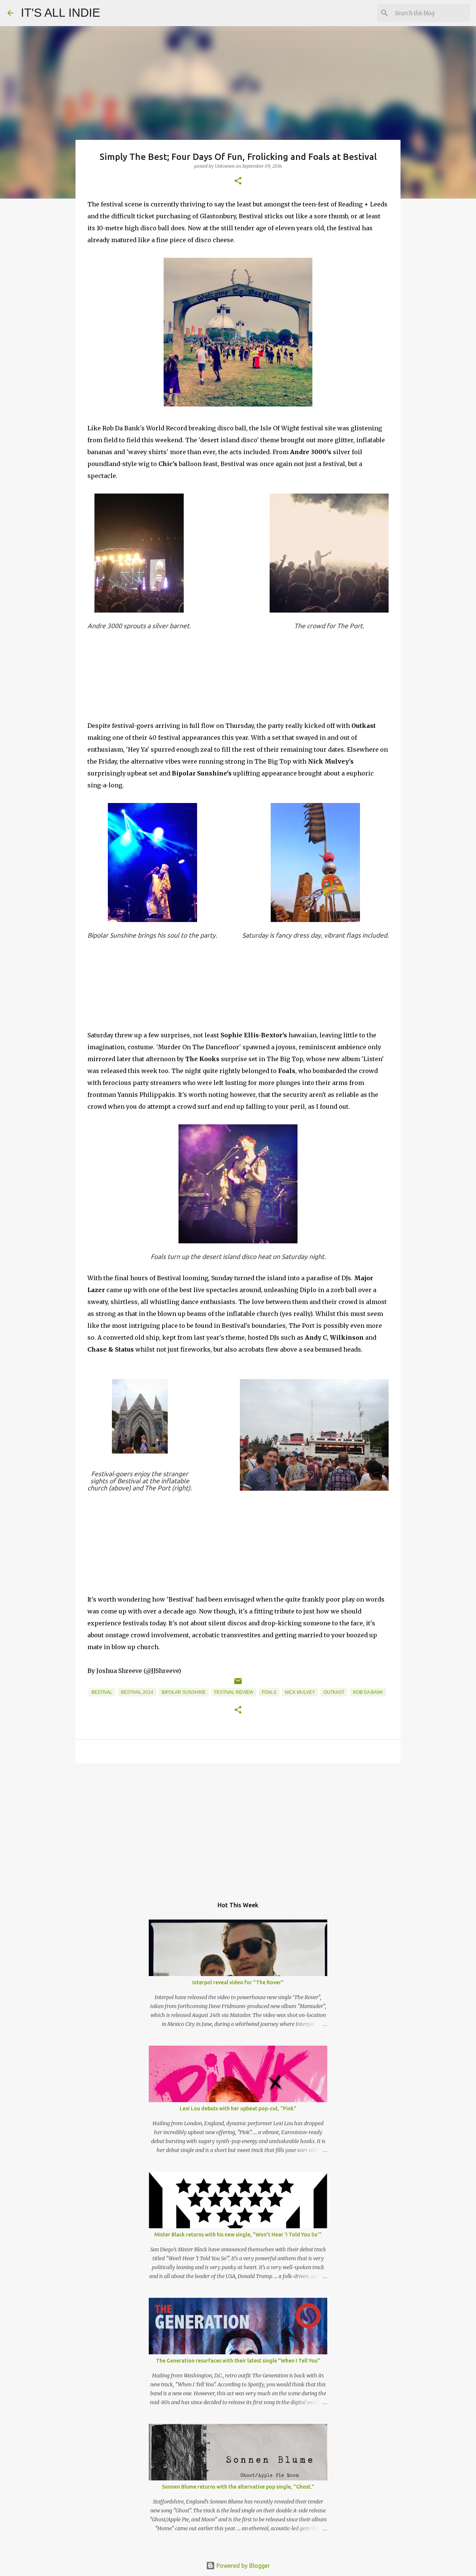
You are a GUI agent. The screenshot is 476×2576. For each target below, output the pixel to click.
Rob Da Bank (368, 1692)
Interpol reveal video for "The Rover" (238, 1982)
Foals (269, 1692)
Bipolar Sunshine (184, 1692)
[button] (238, 181)
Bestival (102, 1692)
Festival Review (234, 1692)
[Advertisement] (238, 1827)
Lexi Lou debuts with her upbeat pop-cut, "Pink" (238, 2108)
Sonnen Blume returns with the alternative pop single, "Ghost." (238, 2487)
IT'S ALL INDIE (60, 13)
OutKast (334, 1692)
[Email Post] (238, 1684)
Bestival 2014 (137, 1692)
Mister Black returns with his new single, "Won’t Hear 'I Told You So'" (238, 2235)
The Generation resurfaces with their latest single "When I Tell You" (238, 2361)
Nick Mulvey (300, 1692)
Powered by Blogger (242, 2566)
